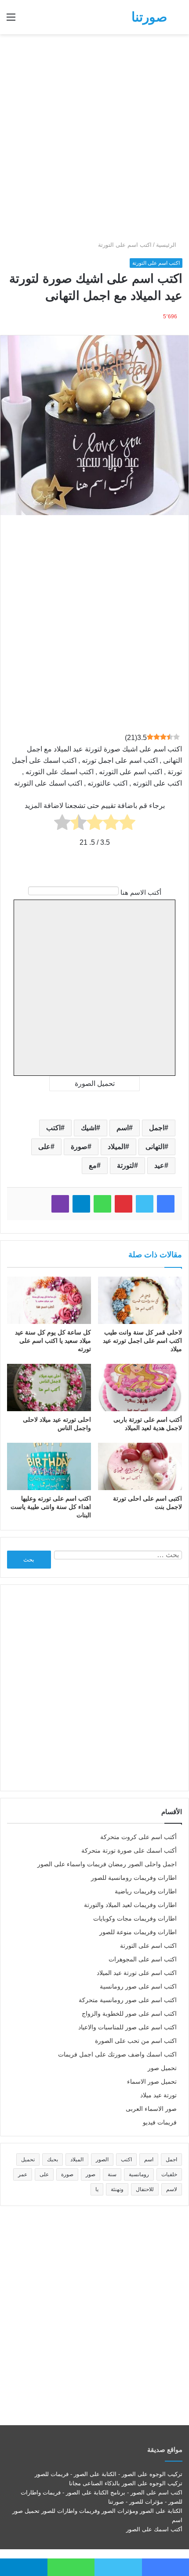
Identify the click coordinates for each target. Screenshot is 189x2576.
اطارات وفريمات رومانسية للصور (134, 1878)
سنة (112, 2174)
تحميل (28, 2160)
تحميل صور (162, 2068)
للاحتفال (145, 2189)
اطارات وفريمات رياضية (146, 1891)
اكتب (53, 1128)
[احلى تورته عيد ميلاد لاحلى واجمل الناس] (49, 1388)
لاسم (172, 2189)
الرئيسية (167, 245)
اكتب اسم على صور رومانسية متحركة (128, 2000)
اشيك (89, 1128)
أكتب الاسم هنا (141, 892)
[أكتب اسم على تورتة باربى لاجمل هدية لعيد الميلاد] (140, 1388)
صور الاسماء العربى (151, 2109)
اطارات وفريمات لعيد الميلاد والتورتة (130, 1905)
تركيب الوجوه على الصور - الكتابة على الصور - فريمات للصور (109, 2474)
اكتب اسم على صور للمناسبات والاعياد (127, 2027)
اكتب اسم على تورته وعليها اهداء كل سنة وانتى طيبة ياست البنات (51, 1507)
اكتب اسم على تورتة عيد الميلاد (137, 1973)
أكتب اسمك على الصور (154, 2529)
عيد (159, 1165)
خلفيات (169, 2174)
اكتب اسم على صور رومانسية (138, 1987)
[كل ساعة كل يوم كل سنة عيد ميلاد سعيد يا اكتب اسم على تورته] (49, 1300)
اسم (123, 1128)
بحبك (53, 2160)
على (44, 1147)
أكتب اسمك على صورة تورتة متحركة (129, 1851)
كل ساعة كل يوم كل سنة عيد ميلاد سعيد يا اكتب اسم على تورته (53, 1341)
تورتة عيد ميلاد (158, 2095)
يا (97, 2189)
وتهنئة (117, 2189)
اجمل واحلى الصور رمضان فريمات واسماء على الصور (107, 1864)
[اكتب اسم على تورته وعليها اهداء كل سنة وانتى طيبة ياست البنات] (49, 1466)
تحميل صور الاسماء (152, 2082)
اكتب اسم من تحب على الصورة (136, 2041)
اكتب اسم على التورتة (125, 245)
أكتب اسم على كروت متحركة (138, 1837)
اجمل (157, 1128)
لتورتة (125, 1165)
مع (93, 1165)
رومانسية (139, 2174)
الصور (102, 2160)
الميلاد (116, 1147)
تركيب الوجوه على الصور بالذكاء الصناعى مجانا (126, 2483)
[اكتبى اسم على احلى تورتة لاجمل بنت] (140, 1466)
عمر (23, 2174)
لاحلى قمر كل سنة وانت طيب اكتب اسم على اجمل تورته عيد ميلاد (142, 1341)
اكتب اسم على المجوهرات (143, 1959)
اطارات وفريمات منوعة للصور (138, 1932)
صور (91, 2174)
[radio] (127, 824)
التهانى (155, 1147)
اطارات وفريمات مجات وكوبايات (135, 1919)
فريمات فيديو (160, 2122)
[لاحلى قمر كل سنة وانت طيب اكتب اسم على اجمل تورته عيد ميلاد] (140, 1300)
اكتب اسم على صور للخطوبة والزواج (129, 2014)
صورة (79, 1147)
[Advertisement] (94, 137)
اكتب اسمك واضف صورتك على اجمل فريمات (117, 2055)
